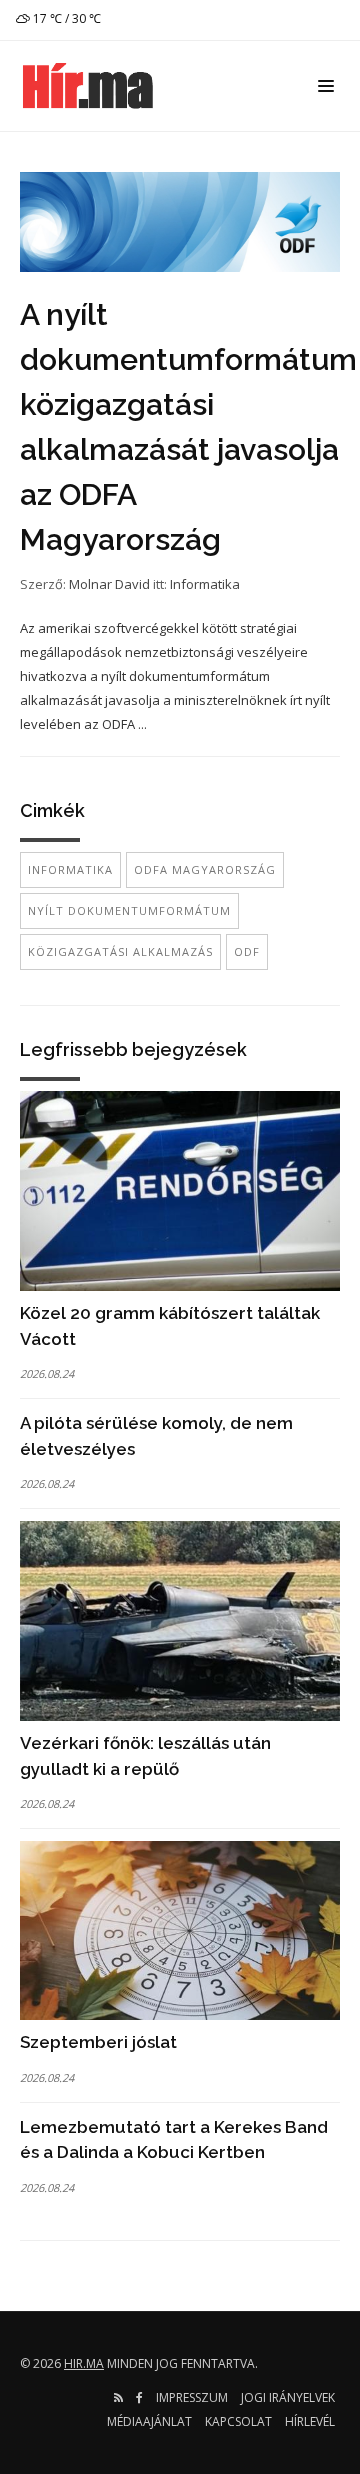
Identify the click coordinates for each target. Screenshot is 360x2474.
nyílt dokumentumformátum (129, 910)
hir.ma (84, 2363)
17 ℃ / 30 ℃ (65, 18)
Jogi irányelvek (288, 2397)
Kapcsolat (238, 2421)
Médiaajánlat (149, 2421)
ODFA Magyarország (205, 869)
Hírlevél (310, 2421)
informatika (70, 869)
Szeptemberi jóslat (98, 2042)
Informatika (205, 584)
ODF (247, 951)
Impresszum (192, 2397)
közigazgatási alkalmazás (120, 951)
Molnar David (109, 584)
